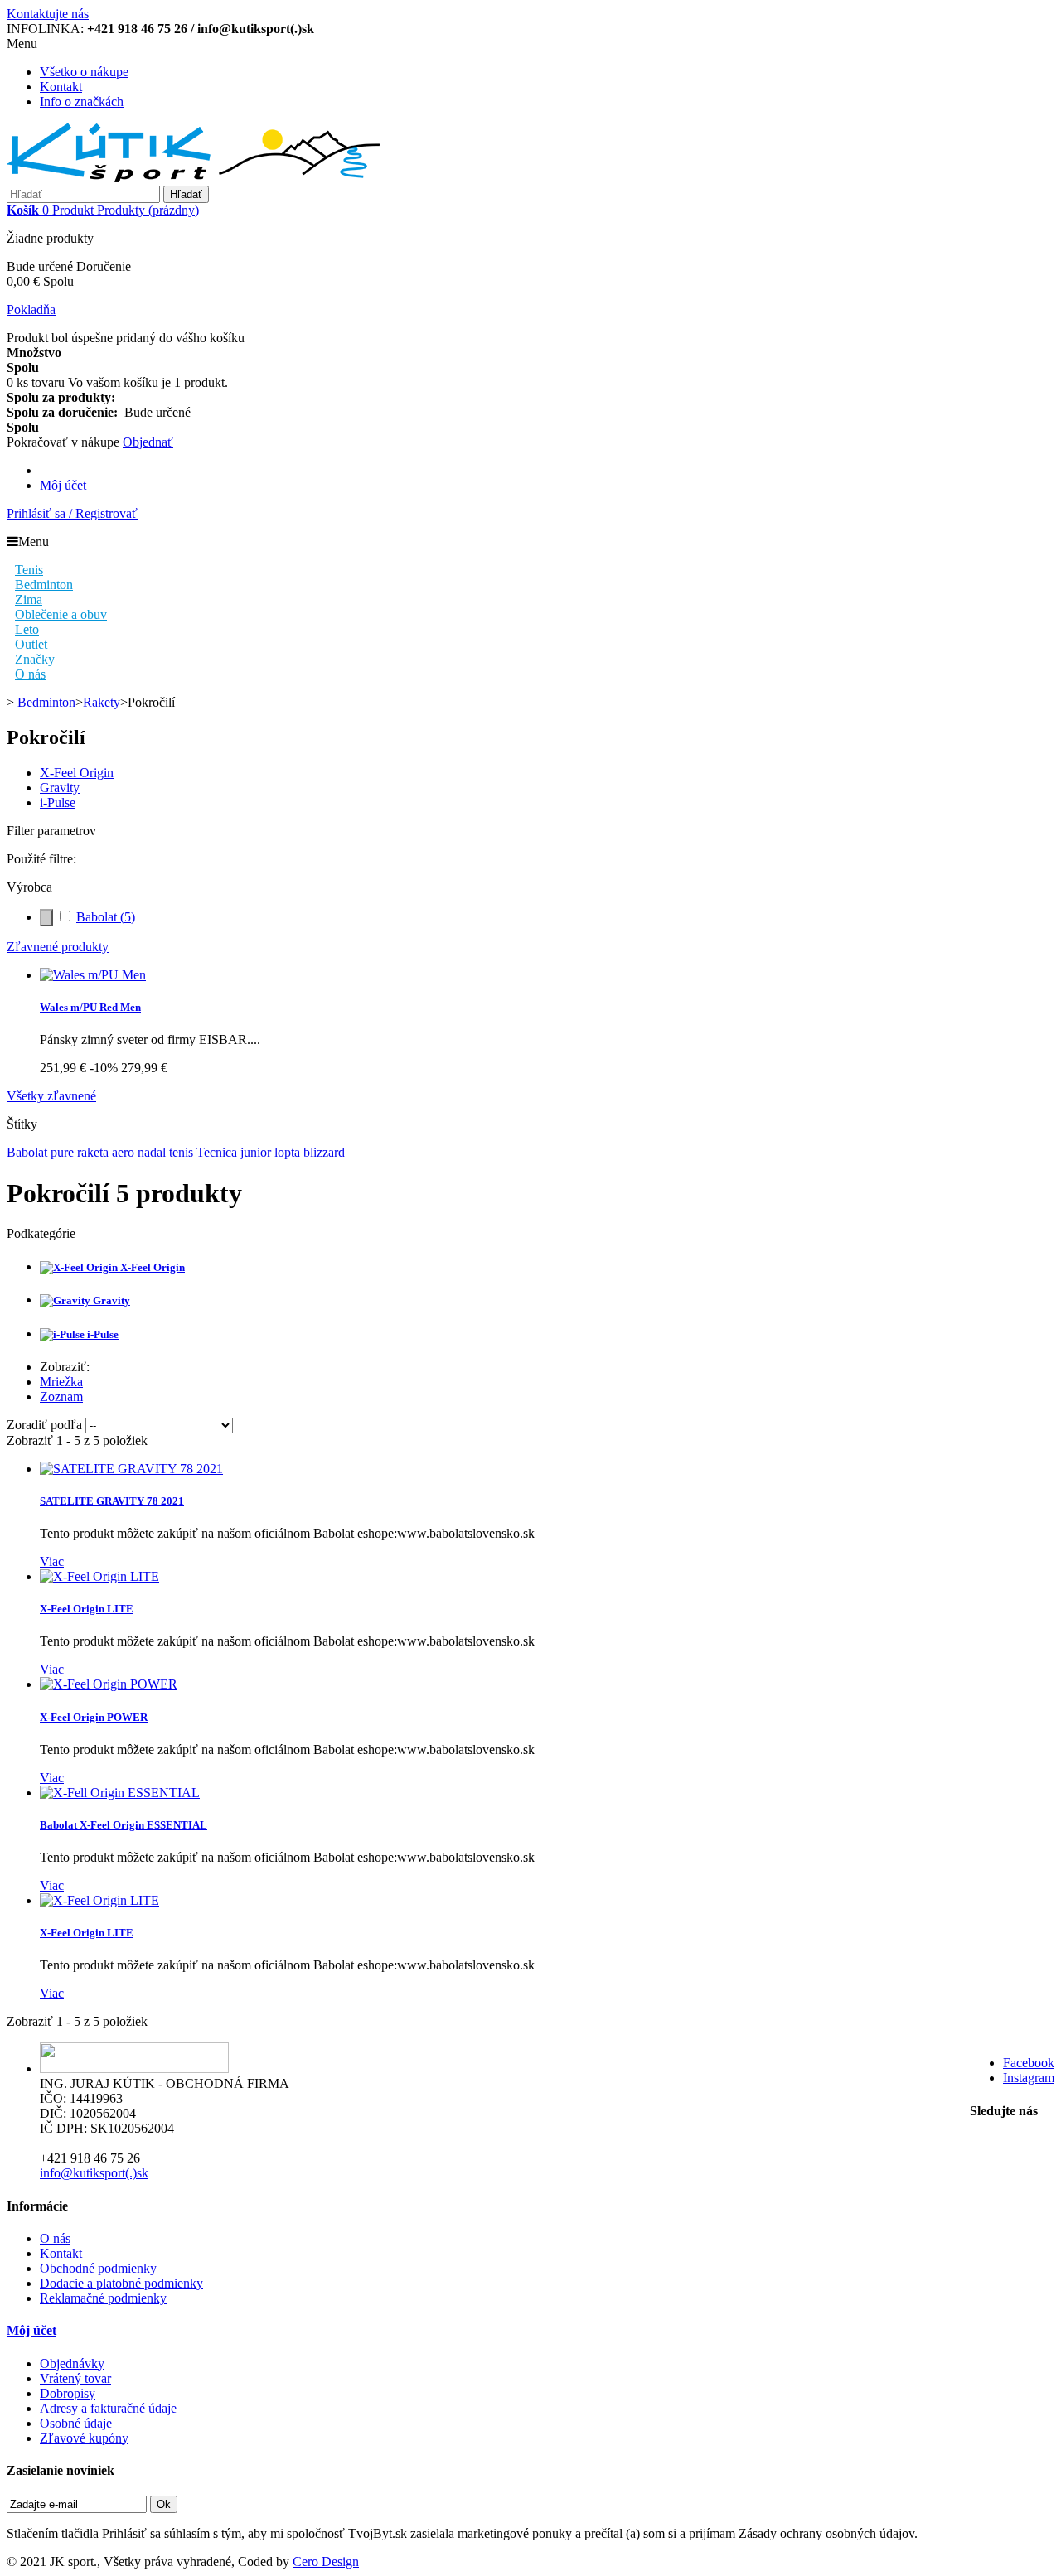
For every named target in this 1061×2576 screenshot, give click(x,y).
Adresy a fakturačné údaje (108, 2408)
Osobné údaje (76, 2423)
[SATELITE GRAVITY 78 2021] (131, 1469)
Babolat (106, 917)
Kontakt (61, 87)
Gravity (60, 788)
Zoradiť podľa (44, 1425)
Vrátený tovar (75, 2378)
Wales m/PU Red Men (90, 1007)
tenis (183, 1152)
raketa (94, 1152)
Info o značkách (82, 101)
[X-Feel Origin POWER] (109, 1684)
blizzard (324, 1152)
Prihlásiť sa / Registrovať (72, 513)
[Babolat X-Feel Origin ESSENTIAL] (120, 1793)
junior (257, 1152)
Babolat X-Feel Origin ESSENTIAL (124, 1825)
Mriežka (61, 1382)
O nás (55, 2238)
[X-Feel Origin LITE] (99, 1576)
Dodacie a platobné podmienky (121, 2283)
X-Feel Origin (77, 773)
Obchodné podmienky (98, 2268)
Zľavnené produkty (58, 947)
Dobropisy (68, 2393)
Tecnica (218, 1152)
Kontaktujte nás (48, 14)
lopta (289, 1152)
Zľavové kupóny (84, 2438)
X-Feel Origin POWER (94, 1717)
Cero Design (326, 2562)
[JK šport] (193, 178)
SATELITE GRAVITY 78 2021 (112, 1501)
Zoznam (61, 1397)
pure (64, 1152)
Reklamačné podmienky (103, 2298)
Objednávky (72, 2363)
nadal (153, 1152)
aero (125, 1152)
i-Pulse (58, 802)
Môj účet (63, 485)
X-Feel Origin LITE (87, 1609)
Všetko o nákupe (84, 72)
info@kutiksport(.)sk (94, 2173)
